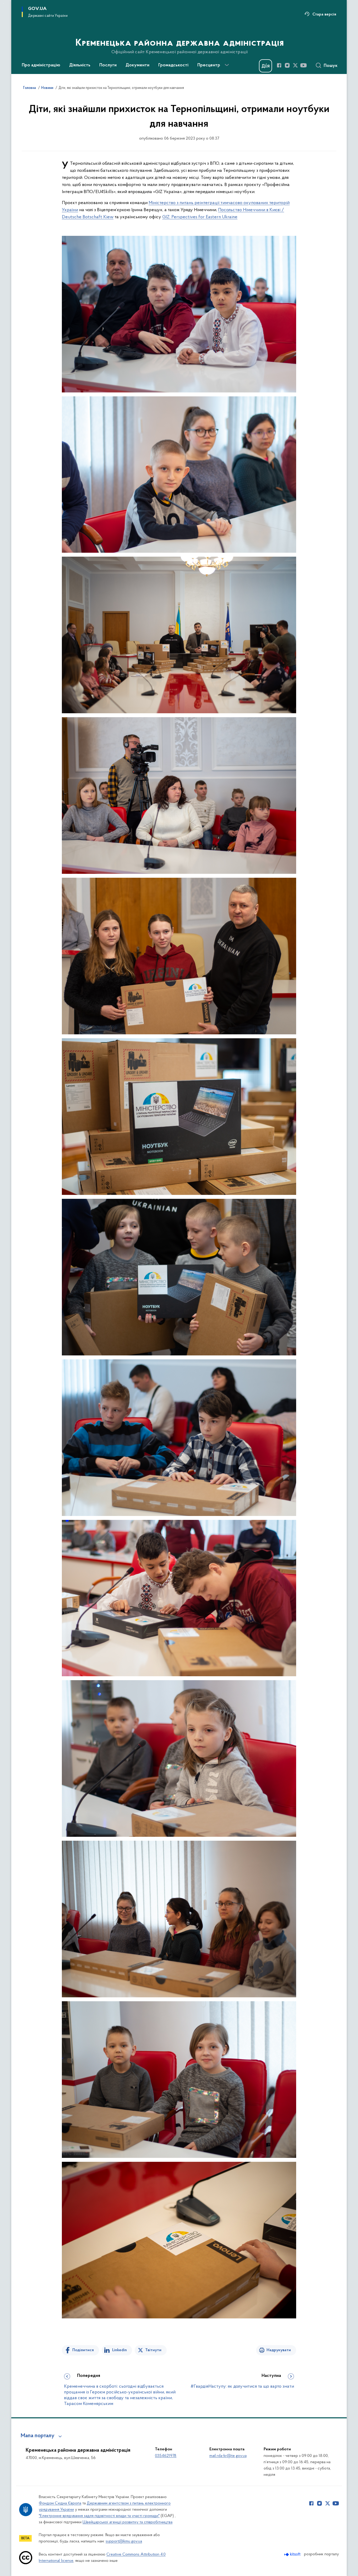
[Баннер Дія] (265, 66)
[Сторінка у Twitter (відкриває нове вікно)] (295, 65)
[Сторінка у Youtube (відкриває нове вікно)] (303, 65)
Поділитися (83, 2350)
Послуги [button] (108, 65)
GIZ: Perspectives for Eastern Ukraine (200, 217)
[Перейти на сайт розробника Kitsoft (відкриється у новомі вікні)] (293, 2554)
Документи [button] (137, 65)
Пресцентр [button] (209, 65)
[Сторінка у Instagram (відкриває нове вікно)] (287, 65)
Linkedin (120, 2350)
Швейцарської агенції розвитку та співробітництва (128, 2522)
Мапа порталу (38, 2436)
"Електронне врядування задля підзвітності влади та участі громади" (99, 2516)
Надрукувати (279, 2350)
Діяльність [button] (80, 65)
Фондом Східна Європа (60, 2503)
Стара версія (324, 14)
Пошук (331, 66)
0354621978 (166, 2456)
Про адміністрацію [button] (41, 65)
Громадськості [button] (173, 65)
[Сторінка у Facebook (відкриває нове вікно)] (279, 65)
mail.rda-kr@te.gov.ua (228, 2456)
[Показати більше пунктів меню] (227, 65)
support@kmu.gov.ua (124, 2541)
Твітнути (153, 2350)
